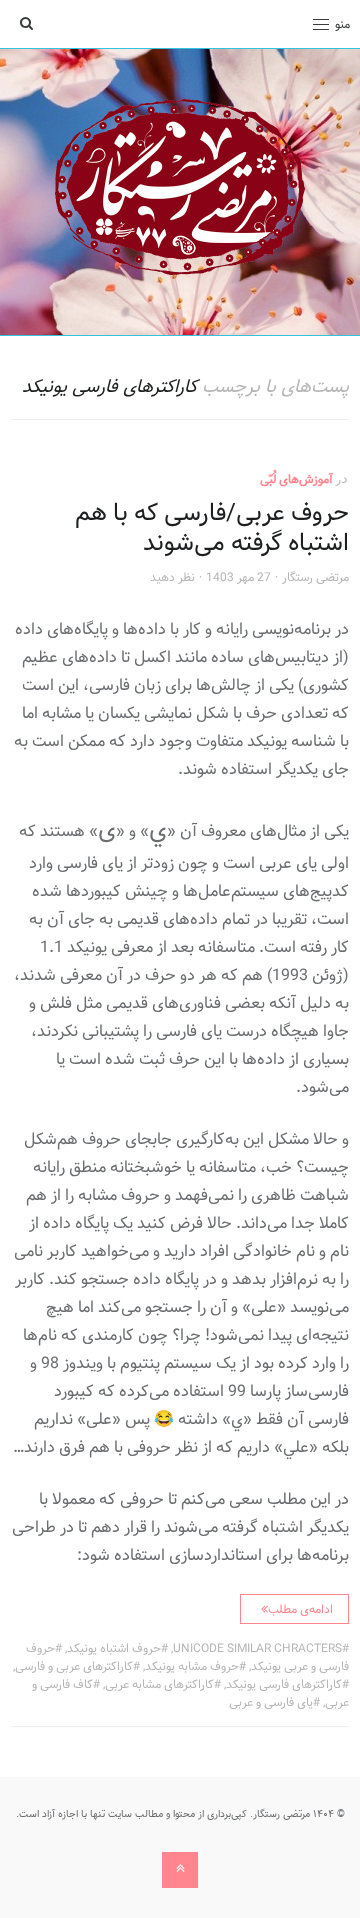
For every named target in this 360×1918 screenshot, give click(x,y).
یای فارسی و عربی (271, 1702)
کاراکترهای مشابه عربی (159, 1684)
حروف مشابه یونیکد (192, 1666)
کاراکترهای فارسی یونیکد (284, 1684)
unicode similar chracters (257, 1648)
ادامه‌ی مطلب (300, 1609)
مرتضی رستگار (315, 577)
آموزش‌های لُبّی (296, 479)
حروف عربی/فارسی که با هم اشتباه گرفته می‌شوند (212, 527)
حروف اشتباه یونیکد (114, 1648)
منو (342, 24)
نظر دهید (172, 577)
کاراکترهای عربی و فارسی (74, 1666)
